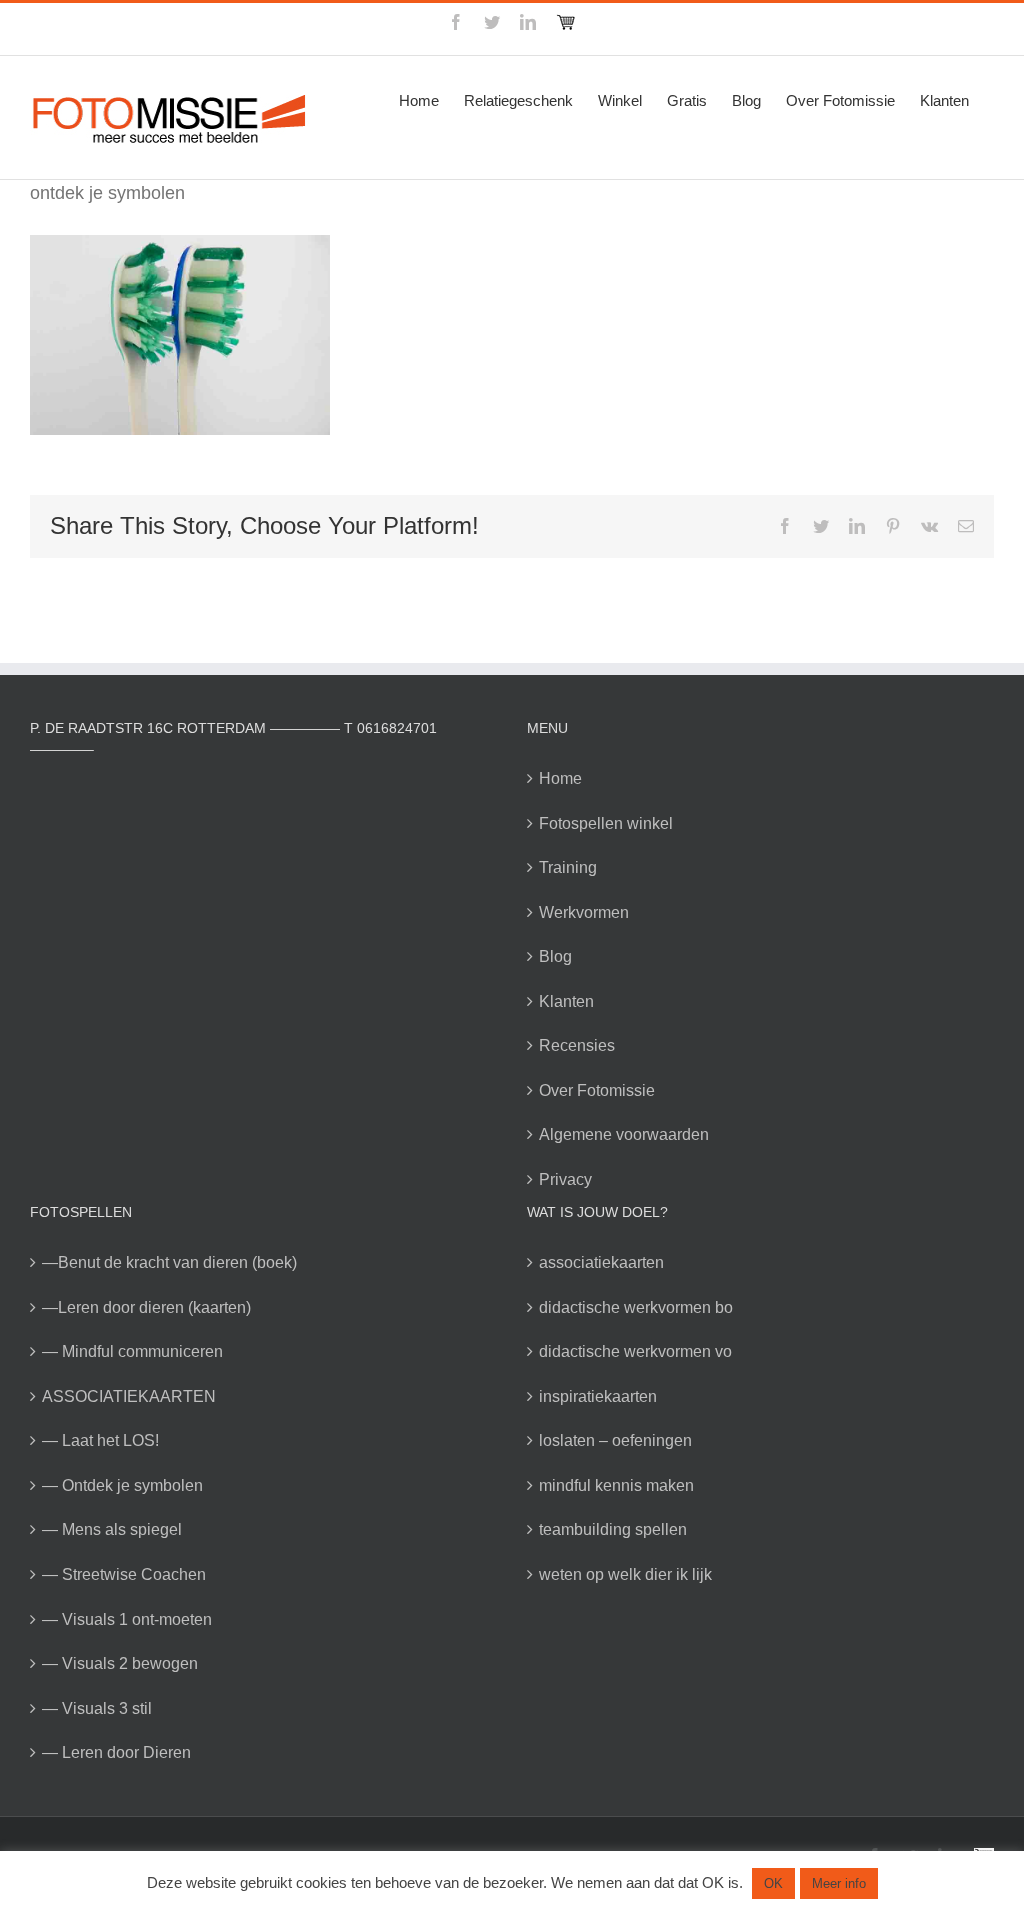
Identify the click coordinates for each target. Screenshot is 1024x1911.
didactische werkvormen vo (635, 1351)
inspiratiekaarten (598, 1396)
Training (568, 867)
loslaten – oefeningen (615, 1440)
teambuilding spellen (613, 1529)
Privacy (565, 1179)
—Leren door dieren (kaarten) (146, 1307)
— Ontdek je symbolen (122, 1485)
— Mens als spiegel (112, 1529)
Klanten (566, 1001)
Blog (555, 956)
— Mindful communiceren (132, 1351)
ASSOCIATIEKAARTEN (129, 1396)
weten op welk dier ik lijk (625, 1574)
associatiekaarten (601, 1262)
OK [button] (773, 1883)
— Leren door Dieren (116, 1752)
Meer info (839, 1883)
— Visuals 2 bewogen (120, 1663)
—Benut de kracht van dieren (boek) (169, 1262)
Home (560, 778)
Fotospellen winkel (606, 823)
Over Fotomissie (597, 1090)
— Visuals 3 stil (97, 1708)
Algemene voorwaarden (624, 1134)
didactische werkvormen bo (636, 1307)
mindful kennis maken (616, 1485)
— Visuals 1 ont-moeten (127, 1619)
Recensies (577, 1045)
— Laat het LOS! (100, 1440)
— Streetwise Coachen (124, 1574)
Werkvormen (584, 912)
